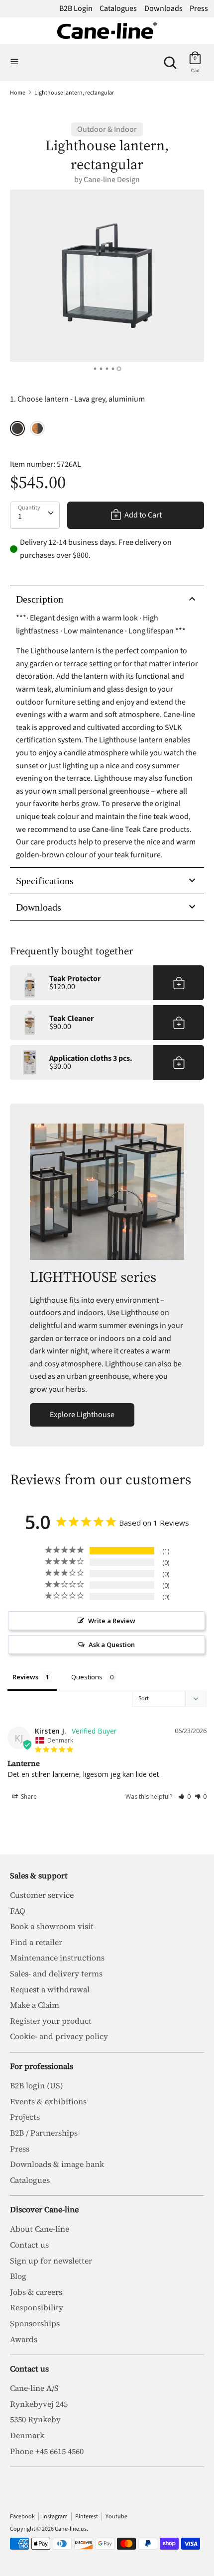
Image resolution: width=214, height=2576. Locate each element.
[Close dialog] (202, 1194)
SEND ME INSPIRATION (158, 1350)
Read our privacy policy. (160, 1377)
